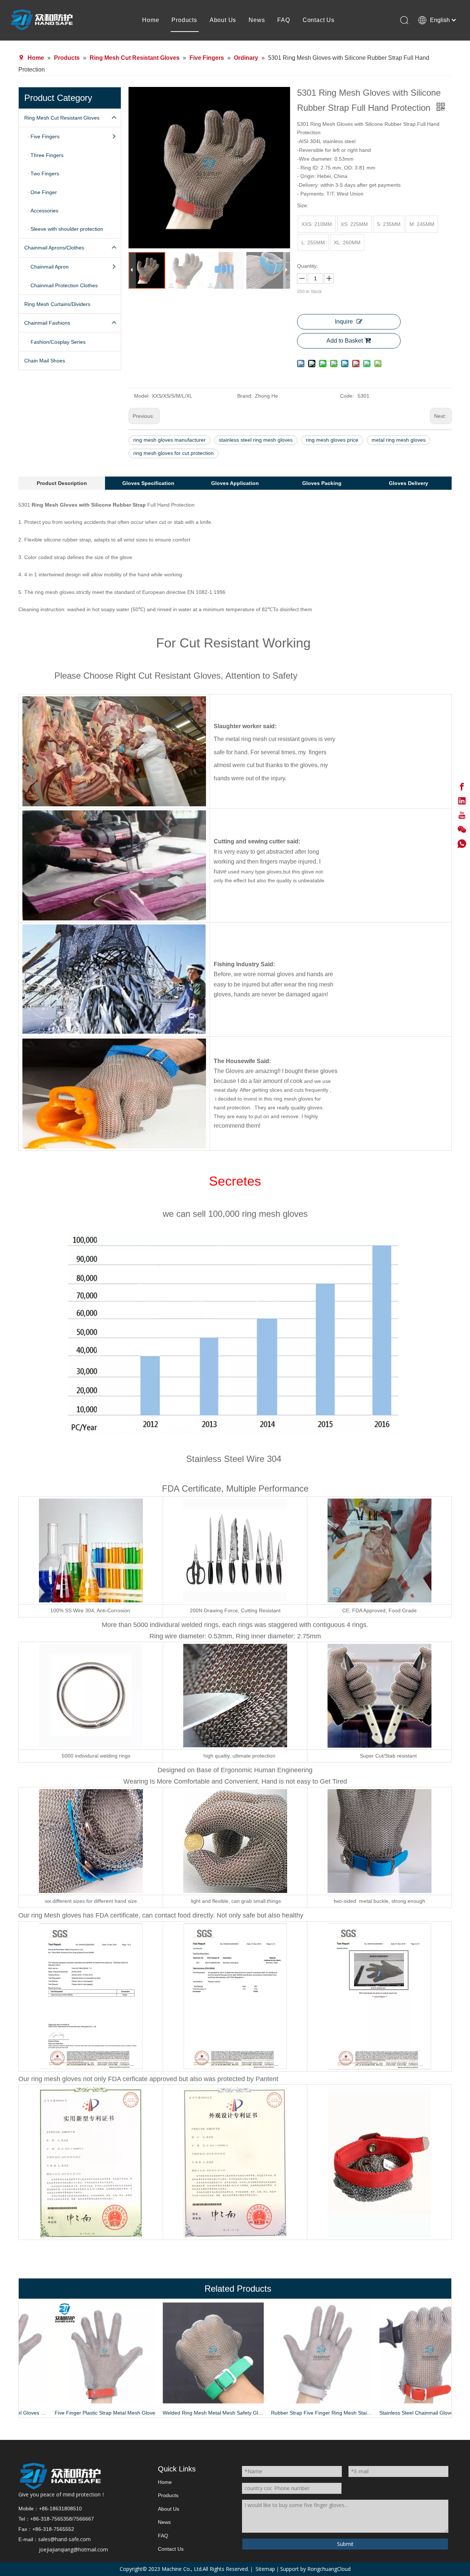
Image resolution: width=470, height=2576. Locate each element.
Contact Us (319, 20)
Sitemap (265, 2569)
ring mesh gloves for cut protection (173, 453)
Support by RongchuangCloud (315, 2569)
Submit (345, 2544)
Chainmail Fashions (47, 323)
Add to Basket (345, 341)
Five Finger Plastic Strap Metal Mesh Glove (73, 2413)
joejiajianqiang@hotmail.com (73, 2549)
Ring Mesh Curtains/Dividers (57, 304)
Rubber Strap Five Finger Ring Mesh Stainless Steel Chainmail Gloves (290, 2413)
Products (184, 20)
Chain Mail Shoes (45, 361)
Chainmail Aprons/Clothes (54, 248)
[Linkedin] (462, 801)
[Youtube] (462, 815)
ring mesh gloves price (332, 440)
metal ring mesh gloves (399, 440)
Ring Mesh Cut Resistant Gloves (62, 118)
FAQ (283, 20)
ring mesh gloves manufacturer (169, 440)
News (257, 20)
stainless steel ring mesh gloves (256, 440)
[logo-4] (61, 2476)
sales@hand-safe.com (64, 2539)
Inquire (344, 322)
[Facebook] (462, 787)
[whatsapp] (462, 844)
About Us (223, 20)
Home (151, 20)
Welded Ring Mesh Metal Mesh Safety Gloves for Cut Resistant (181, 2413)
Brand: (245, 396)
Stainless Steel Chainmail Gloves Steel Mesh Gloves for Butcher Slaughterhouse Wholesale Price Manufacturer (398, 2413)
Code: (347, 396)
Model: (142, 396)
